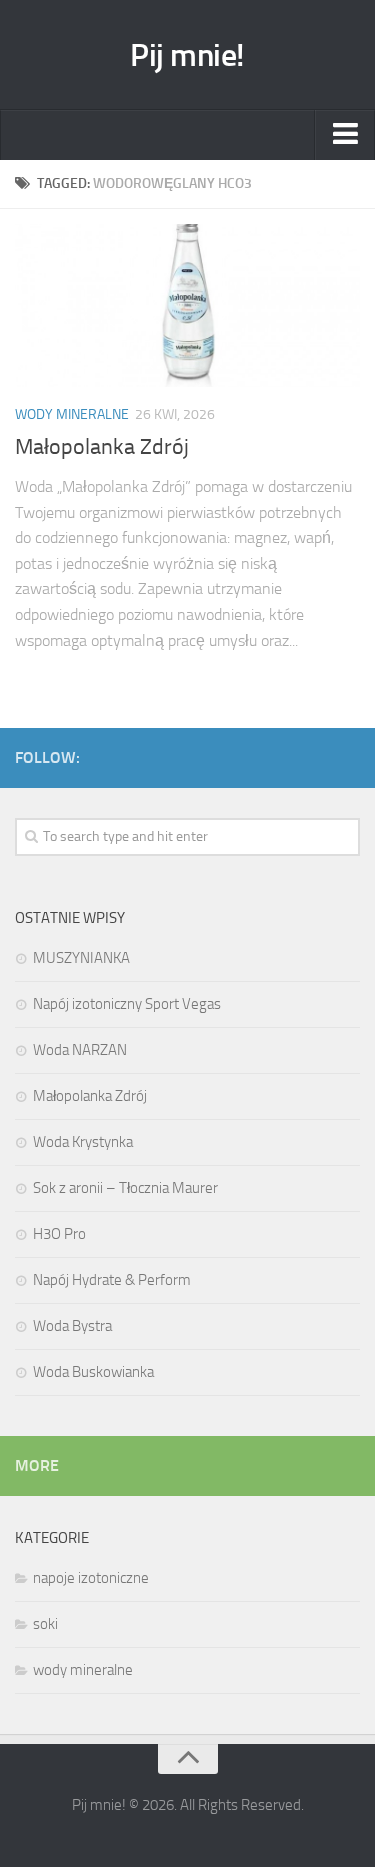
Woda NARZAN (80, 1050)
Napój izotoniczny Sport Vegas (127, 1004)
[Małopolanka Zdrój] (187, 305)
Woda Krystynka (83, 1142)
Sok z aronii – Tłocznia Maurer (125, 1188)
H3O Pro (59, 1234)
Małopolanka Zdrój (102, 447)
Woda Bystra (72, 1326)
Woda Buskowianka (93, 1372)
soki (45, 1624)
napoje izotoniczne (91, 1578)
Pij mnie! (187, 55)
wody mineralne (72, 414)
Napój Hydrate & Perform (112, 1280)
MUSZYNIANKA (81, 958)
